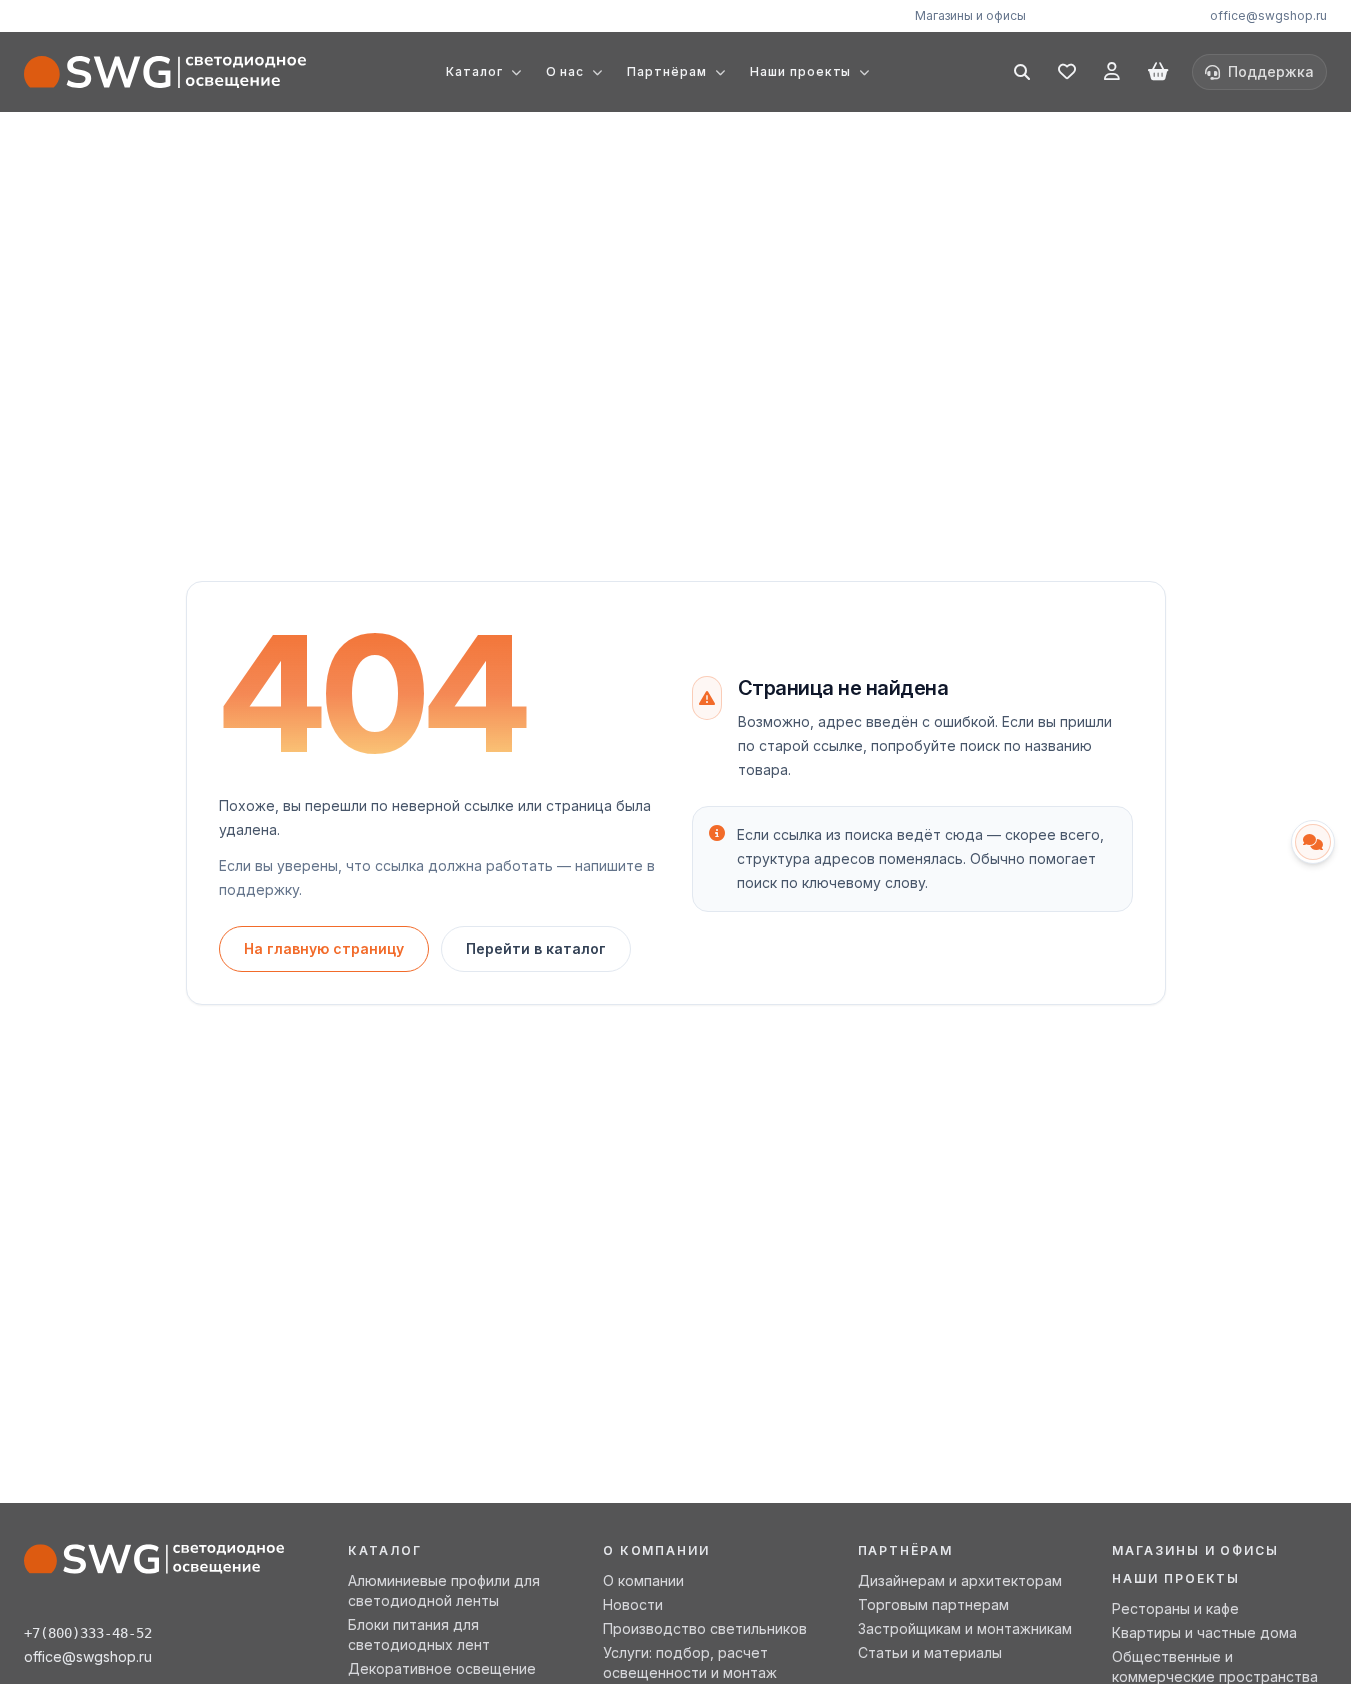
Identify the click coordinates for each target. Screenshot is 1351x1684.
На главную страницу (324, 948)
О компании (643, 1580)
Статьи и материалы (930, 1652)
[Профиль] (1112, 72)
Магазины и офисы (970, 15)
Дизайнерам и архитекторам (960, 1580)
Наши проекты (1176, 1578)
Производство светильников (705, 1628)
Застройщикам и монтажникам (965, 1628)
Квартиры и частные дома (1204, 1632)
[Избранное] (1067, 72)
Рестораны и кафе (1175, 1608)
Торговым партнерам (933, 1604)
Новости (633, 1604)
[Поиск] (1022, 72)
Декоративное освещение (442, 1668)
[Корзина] (1158, 72)
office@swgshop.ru (1268, 15)
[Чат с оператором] (1313, 842)
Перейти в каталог (536, 948)
